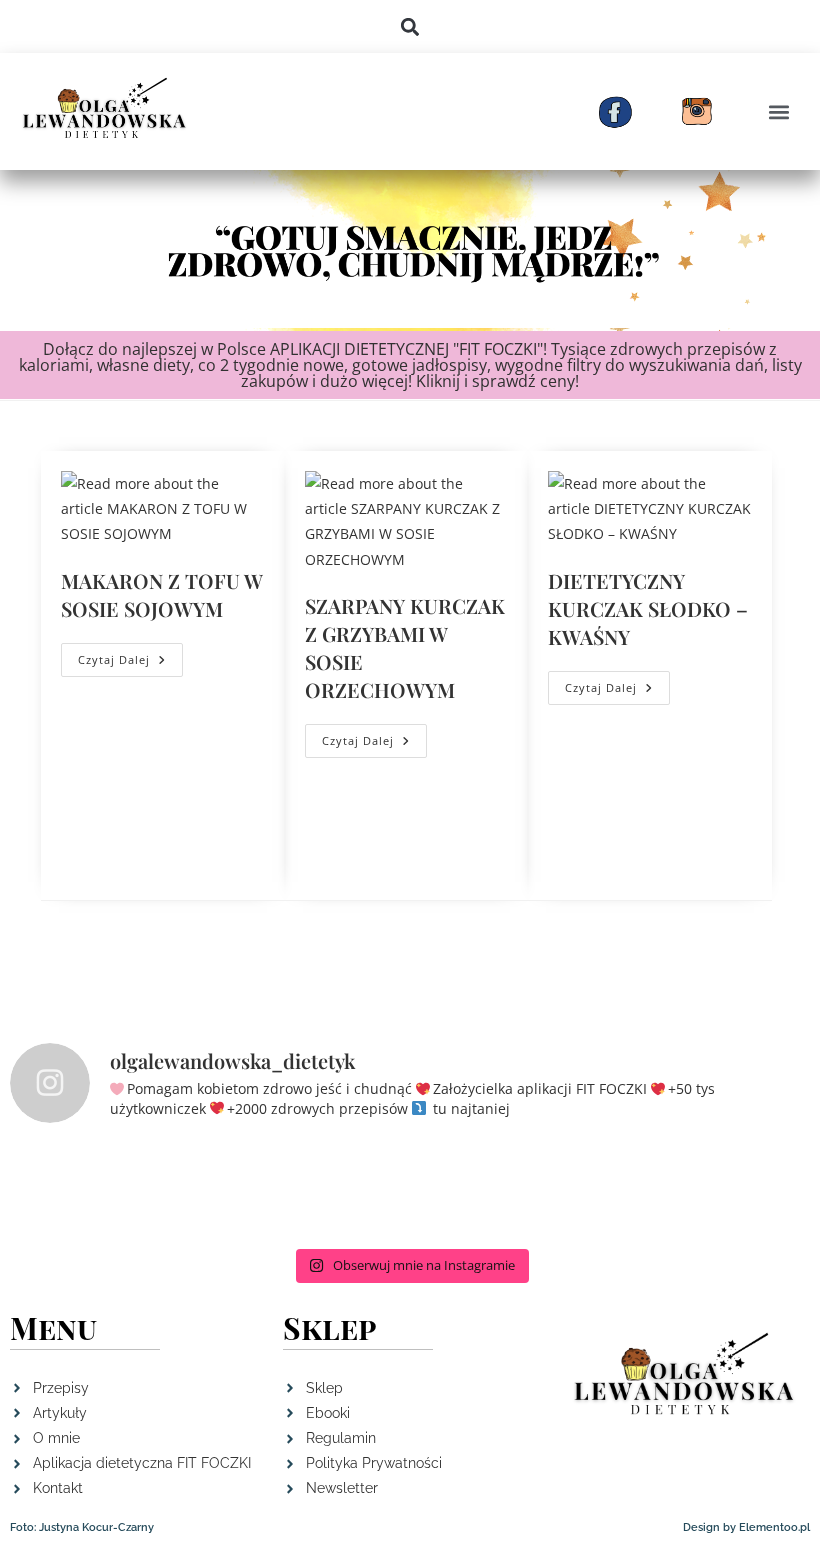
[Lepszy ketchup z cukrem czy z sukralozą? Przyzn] (572, 1189)
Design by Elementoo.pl (746, 1527)
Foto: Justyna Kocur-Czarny (82, 1527)
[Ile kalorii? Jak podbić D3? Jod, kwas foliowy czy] (410, 1189)
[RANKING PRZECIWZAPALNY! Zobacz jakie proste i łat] (86, 1189)
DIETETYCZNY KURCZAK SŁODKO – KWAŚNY (648, 608)
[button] (410, 26)
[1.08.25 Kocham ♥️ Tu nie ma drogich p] (734, 1189)
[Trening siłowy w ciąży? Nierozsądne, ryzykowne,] (248, 1189)
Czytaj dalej (130, 655)
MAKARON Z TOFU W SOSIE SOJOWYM (162, 594)
